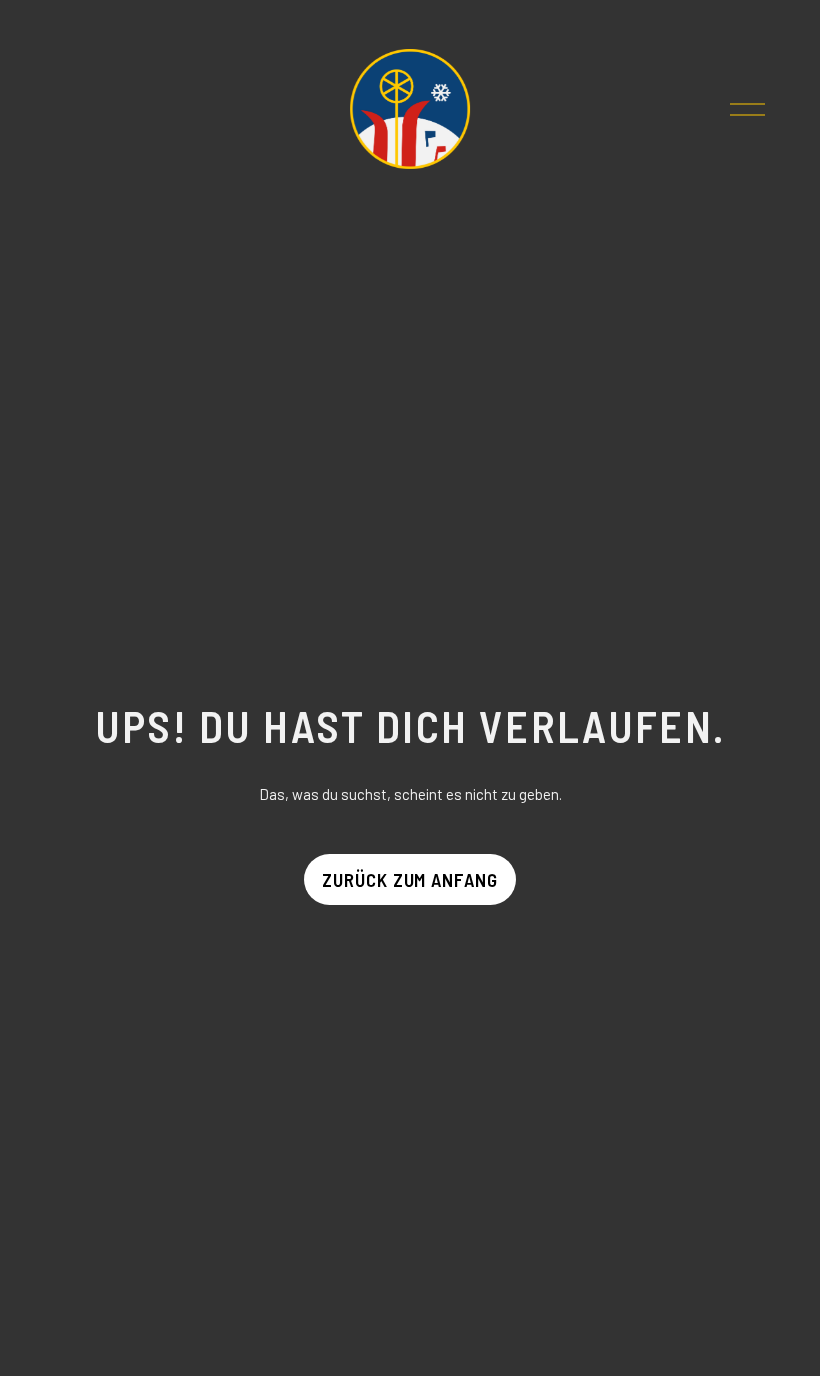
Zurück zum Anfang (410, 879)
